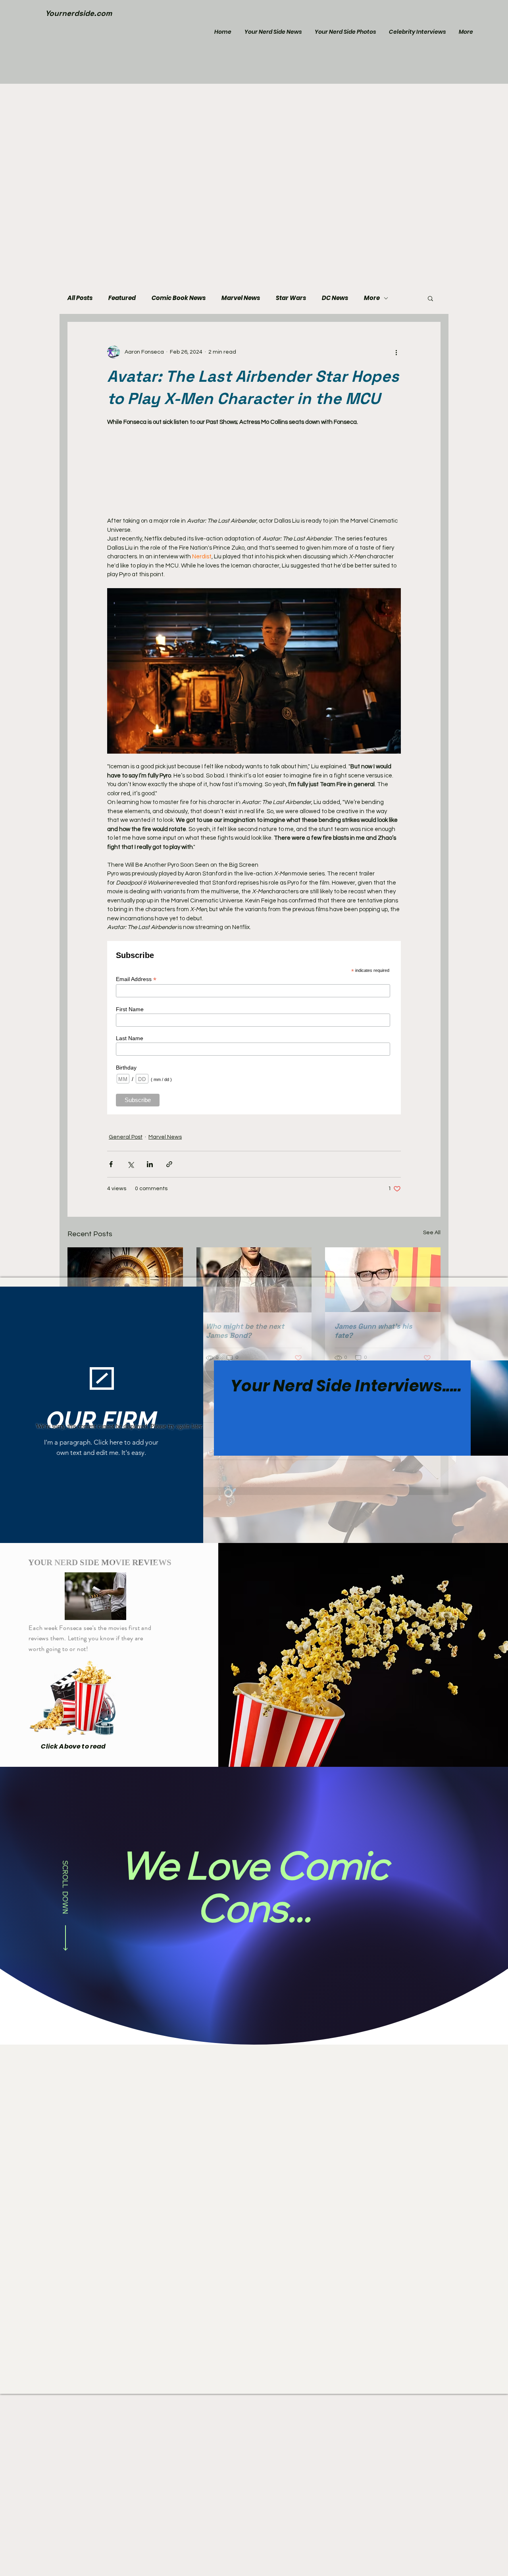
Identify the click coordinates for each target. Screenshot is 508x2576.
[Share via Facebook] (111, 1164)
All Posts (80, 298)
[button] (430, 298)
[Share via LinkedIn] (150, 1164)
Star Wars (291, 298)
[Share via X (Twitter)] (130, 1164)
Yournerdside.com (79, 13)
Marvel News (241, 298)
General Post (126, 1137)
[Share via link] (169, 1164)
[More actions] (396, 352)
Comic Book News (179, 298)
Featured (122, 298)
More (372, 298)
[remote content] (254, 467)
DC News (335, 298)
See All (432, 1233)
